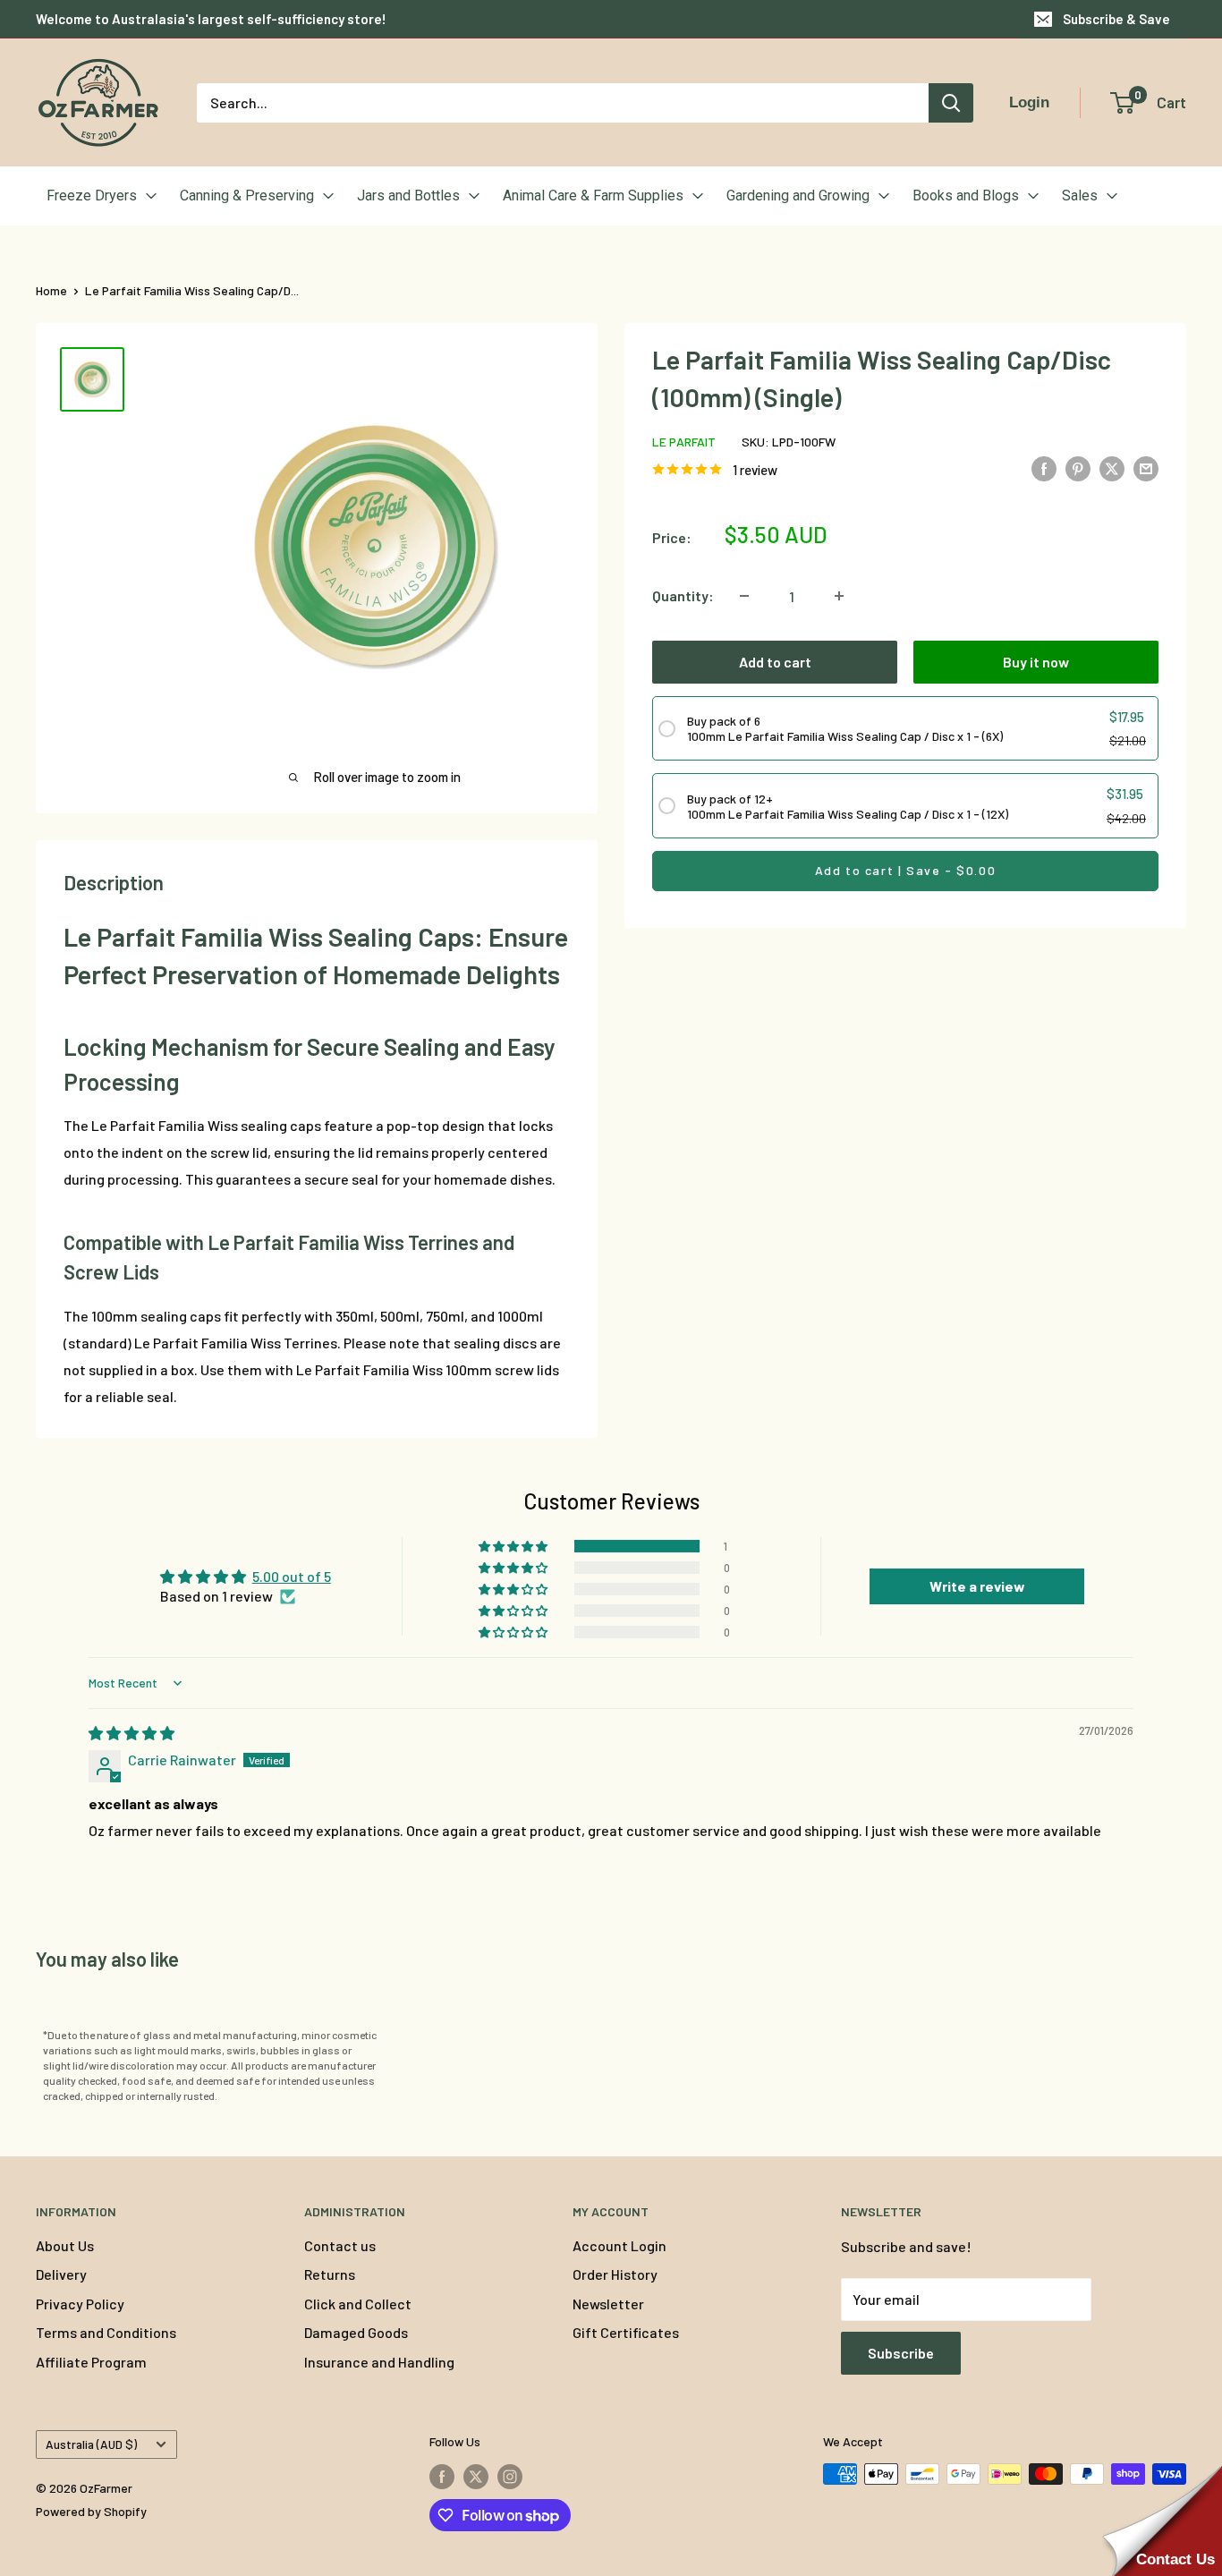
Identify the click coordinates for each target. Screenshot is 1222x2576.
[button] (514, 1546)
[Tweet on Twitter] (1112, 468)
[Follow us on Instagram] (510, 2476)
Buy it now (1036, 662)
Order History (615, 2274)
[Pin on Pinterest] (1078, 468)
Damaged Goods (356, 2332)
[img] (132, 1733)
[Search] (951, 103)
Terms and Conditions (106, 2332)
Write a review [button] (977, 1586)
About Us (65, 2245)
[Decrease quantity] (744, 596)
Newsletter (608, 2304)
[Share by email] (1146, 468)
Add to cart (775, 662)
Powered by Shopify (91, 2511)
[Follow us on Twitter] (476, 2476)
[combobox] (563, 103)
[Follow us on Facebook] (442, 2476)
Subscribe (901, 2353)
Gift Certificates (626, 2332)
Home (51, 290)
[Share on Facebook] (1044, 468)
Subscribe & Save (1116, 19)
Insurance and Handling (379, 2362)
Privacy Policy (80, 2304)
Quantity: (683, 595)
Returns (330, 2274)
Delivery (61, 2274)
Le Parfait (684, 442)
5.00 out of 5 (292, 1576)
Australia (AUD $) (91, 2444)
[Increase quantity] (839, 596)
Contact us (340, 2245)
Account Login (619, 2245)
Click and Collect (358, 2304)
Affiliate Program (91, 2362)
